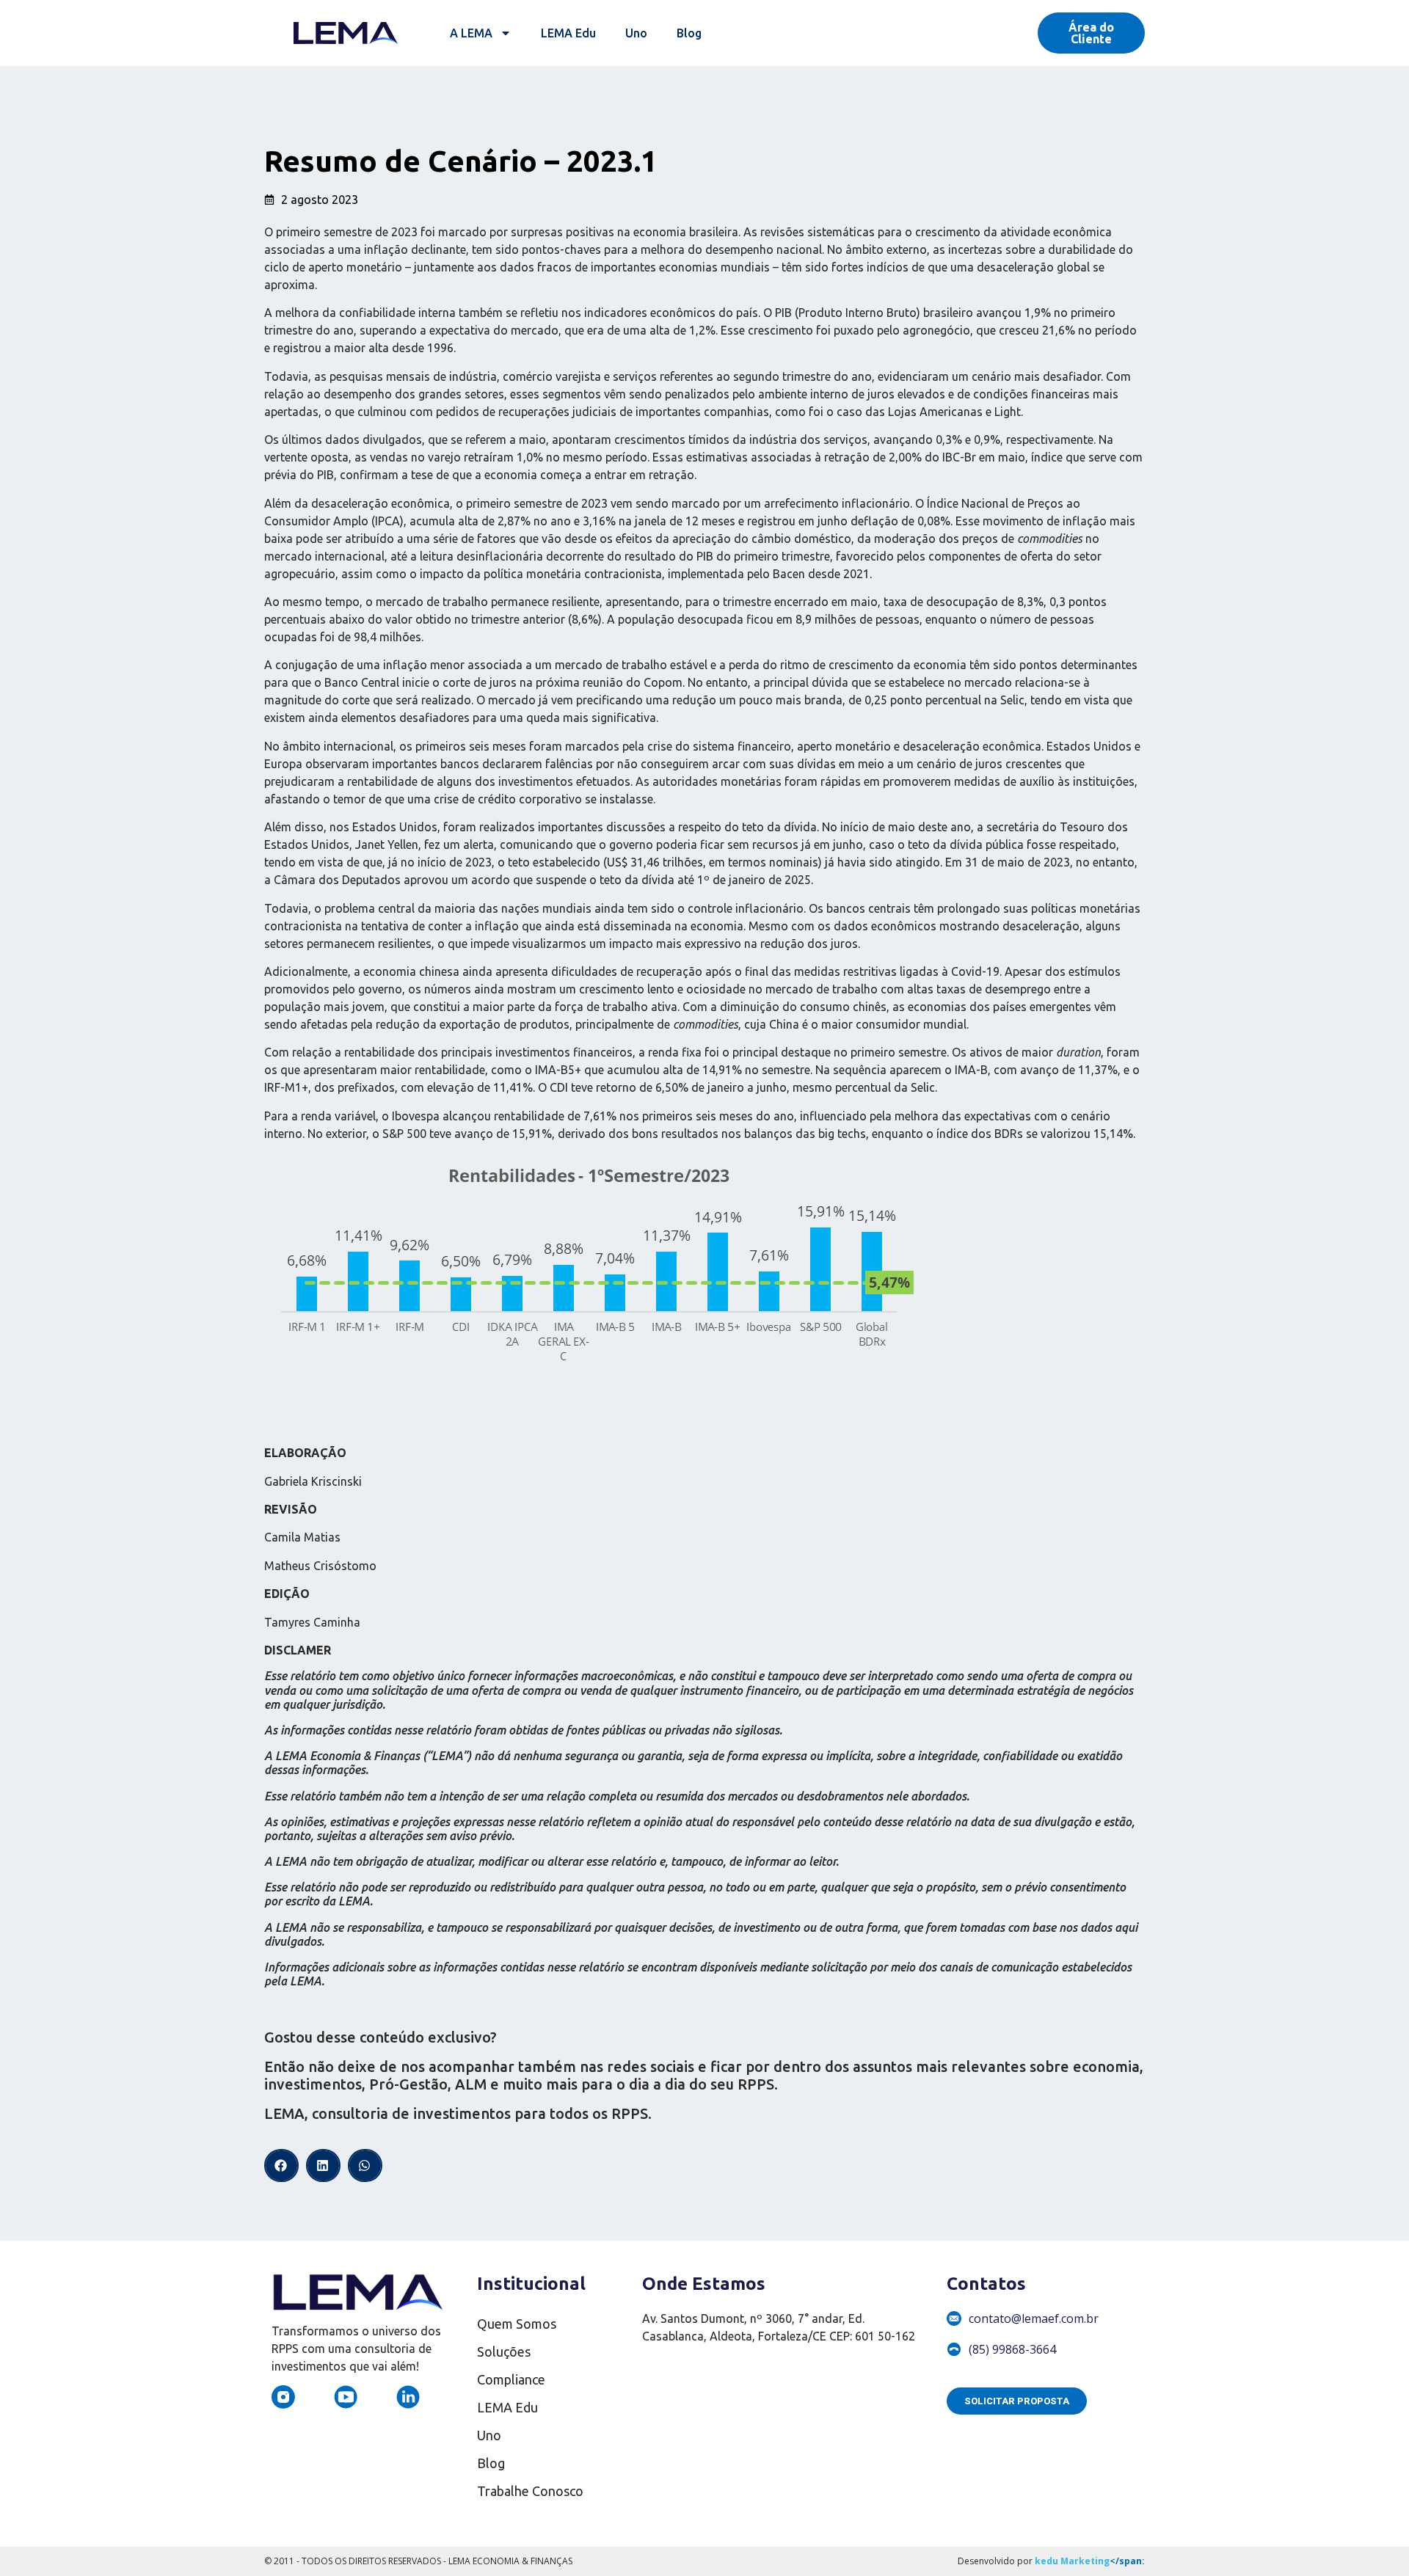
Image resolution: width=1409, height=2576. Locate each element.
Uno (636, 33)
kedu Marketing (1072, 2561)
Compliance (511, 2379)
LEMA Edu (568, 33)
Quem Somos (517, 2324)
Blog (689, 33)
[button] (281, 2165)
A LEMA (471, 33)
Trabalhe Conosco (530, 2491)
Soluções (504, 2351)
